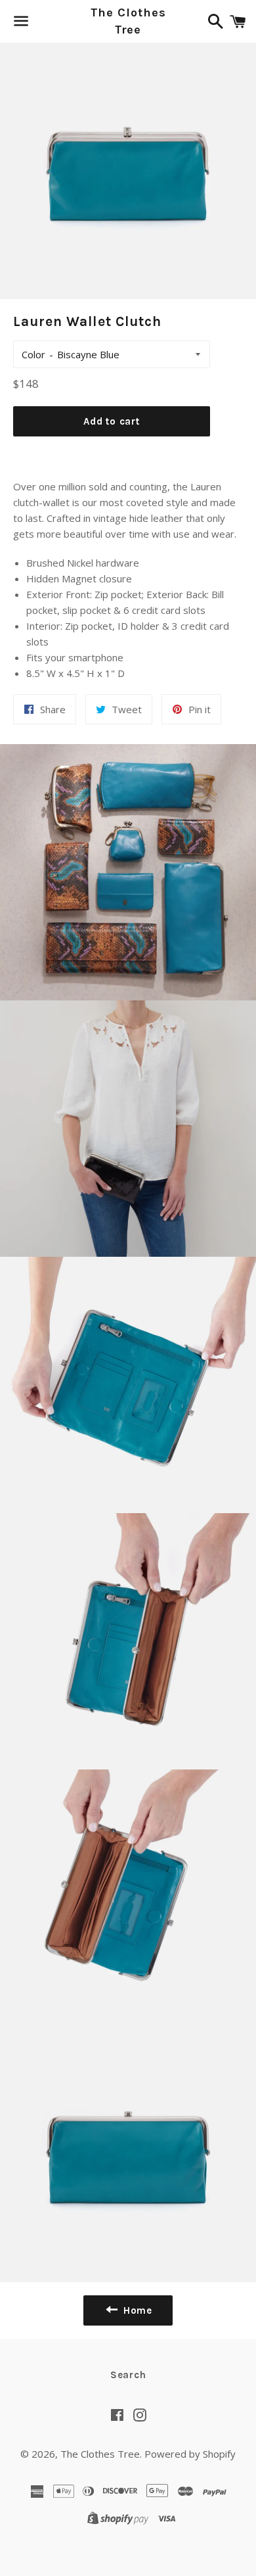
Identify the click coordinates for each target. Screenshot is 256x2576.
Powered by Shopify (190, 2454)
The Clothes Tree (128, 21)
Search (128, 2375)
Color (33, 354)
